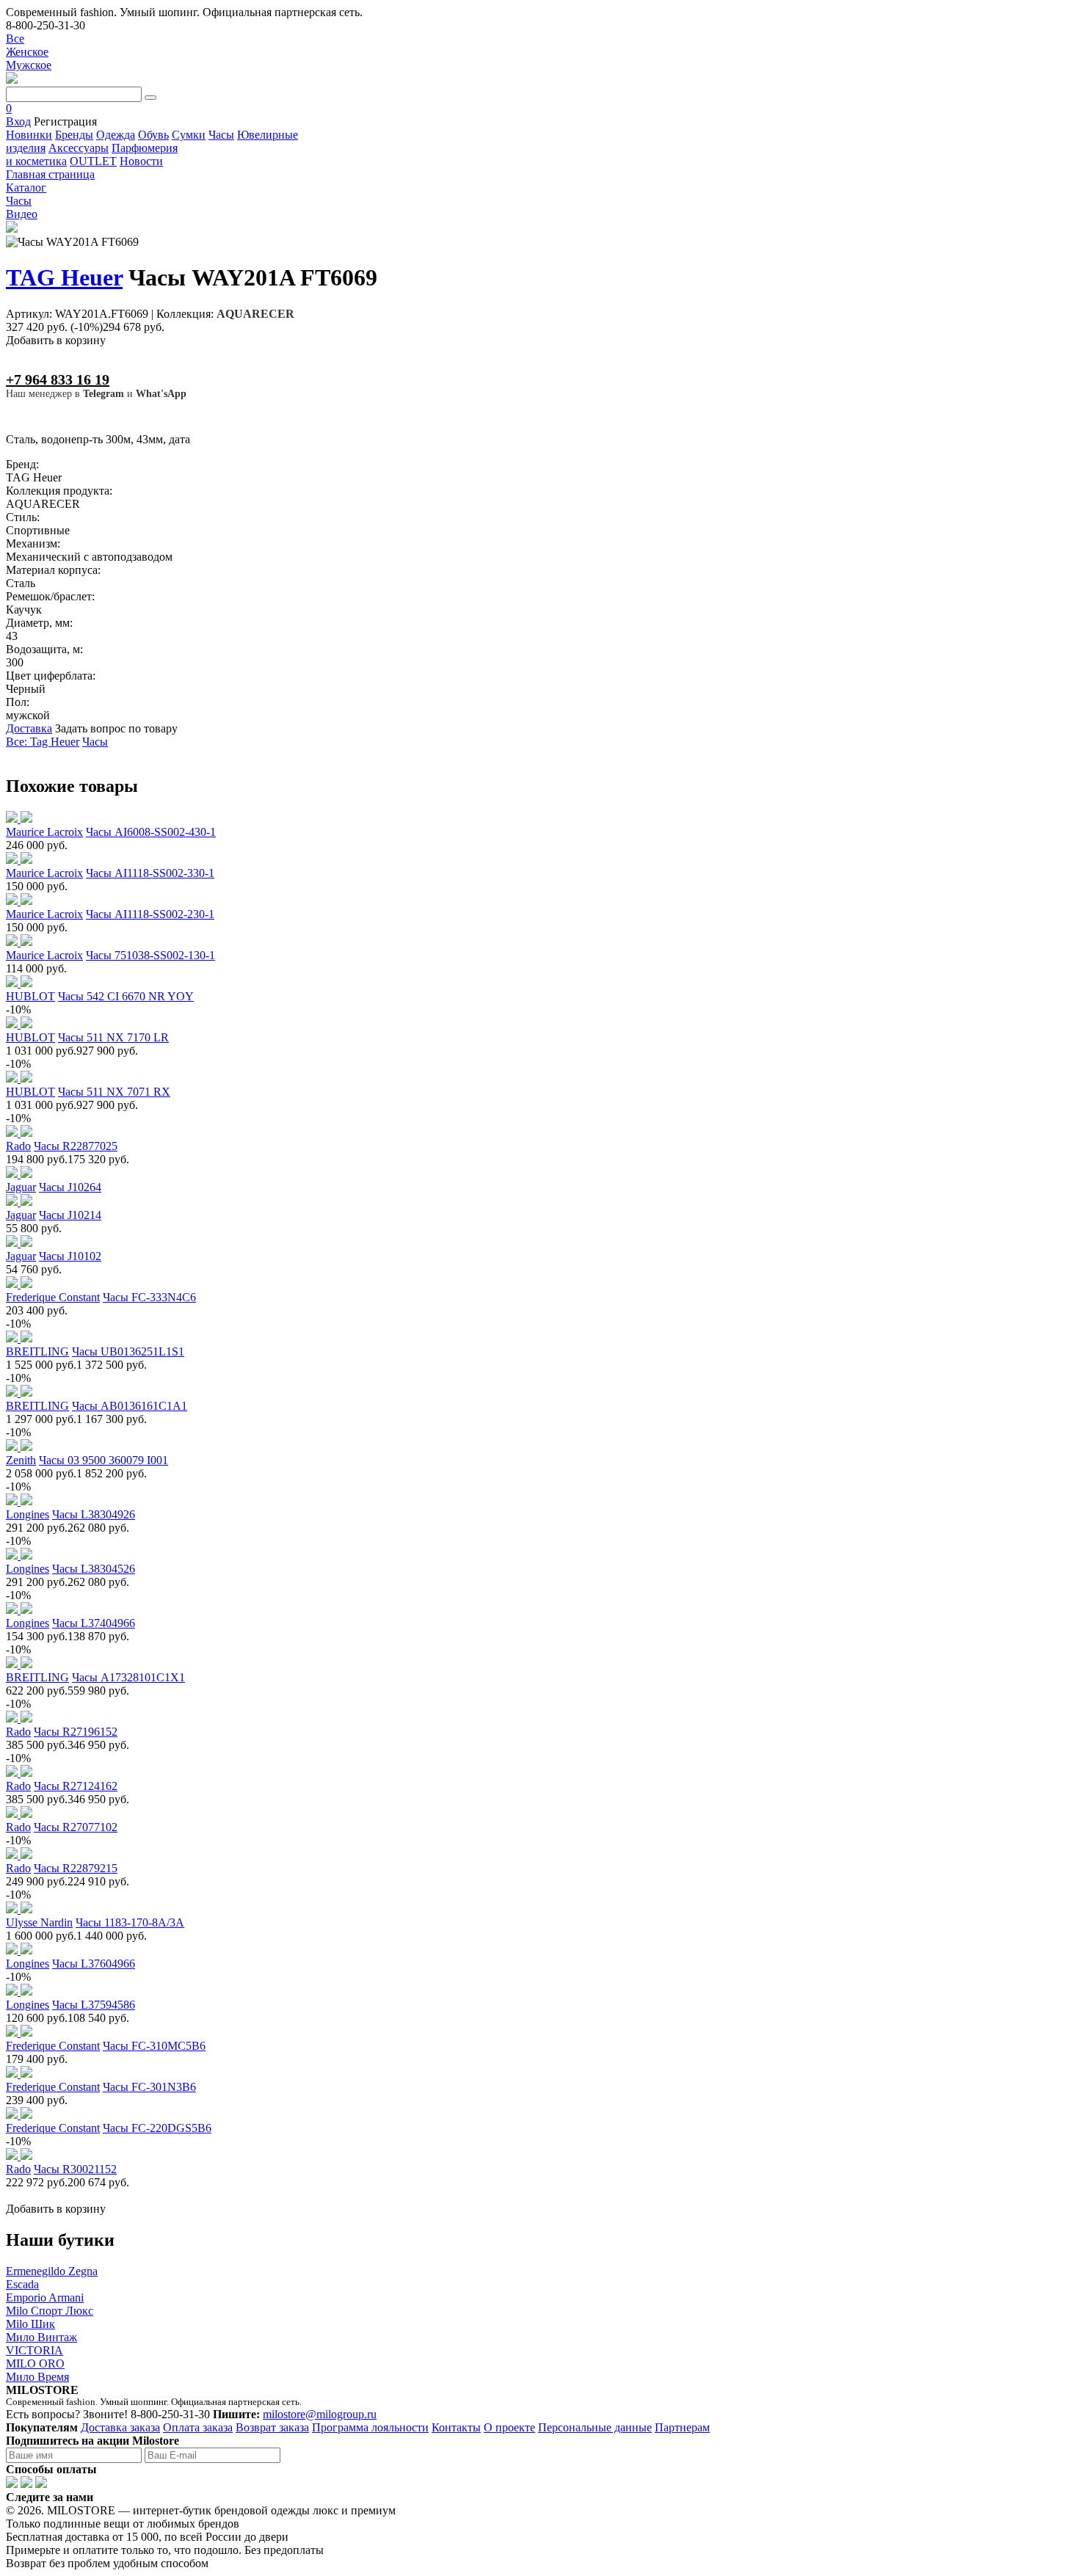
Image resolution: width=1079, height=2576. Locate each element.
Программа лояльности (370, 2427)
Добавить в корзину (56, 340)
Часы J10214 (70, 1215)
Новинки (29, 135)
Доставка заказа (120, 2427)
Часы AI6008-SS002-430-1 (151, 832)
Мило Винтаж (41, 2337)
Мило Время (37, 2377)
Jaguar (21, 1187)
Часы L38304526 (94, 1569)
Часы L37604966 (94, 1964)
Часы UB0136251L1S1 (128, 1351)
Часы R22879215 (76, 1868)
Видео (22, 214)
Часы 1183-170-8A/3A (130, 1922)
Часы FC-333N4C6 (149, 1297)
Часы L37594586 (94, 2005)
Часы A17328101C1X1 (128, 1677)
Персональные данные (595, 2427)
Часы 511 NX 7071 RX (114, 1092)
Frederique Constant (53, 1297)
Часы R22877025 (76, 1146)
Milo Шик (30, 2324)
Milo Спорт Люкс (50, 2311)
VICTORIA (34, 2350)
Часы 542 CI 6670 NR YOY (126, 996)
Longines (28, 1514)
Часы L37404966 (94, 1623)
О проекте (509, 2427)
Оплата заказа (198, 2427)
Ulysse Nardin (39, 1922)
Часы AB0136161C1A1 (130, 1406)
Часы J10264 (70, 1187)
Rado (18, 1146)
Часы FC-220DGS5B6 (157, 2128)
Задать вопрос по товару (116, 728)
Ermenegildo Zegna (52, 2271)
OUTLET (93, 161)
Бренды (74, 135)
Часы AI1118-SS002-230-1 (150, 914)
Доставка (29, 728)
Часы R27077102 (76, 1827)
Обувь (153, 135)
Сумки (189, 135)
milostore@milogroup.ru (320, 2414)
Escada (22, 2284)
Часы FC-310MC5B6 (154, 2046)
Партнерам (682, 2427)
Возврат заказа (272, 2427)
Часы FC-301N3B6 (149, 2087)
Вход (18, 121)
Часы (221, 135)
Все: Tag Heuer (43, 742)
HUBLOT (30, 996)
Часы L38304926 (94, 1514)
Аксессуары (79, 148)
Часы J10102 (70, 1256)
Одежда (116, 135)
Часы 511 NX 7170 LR (113, 1037)
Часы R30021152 (75, 2169)
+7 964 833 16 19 (58, 379)
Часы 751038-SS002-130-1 (150, 955)
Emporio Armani (45, 2297)
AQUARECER (255, 314)
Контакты (456, 2427)
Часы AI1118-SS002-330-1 (150, 873)
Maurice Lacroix (44, 832)
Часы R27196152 (76, 1732)
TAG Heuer (64, 277)
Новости (141, 161)
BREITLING (37, 1351)
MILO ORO (35, 2364)
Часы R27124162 (76, 1786)
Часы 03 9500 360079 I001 (103, 1460)
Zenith (21, 1460)
